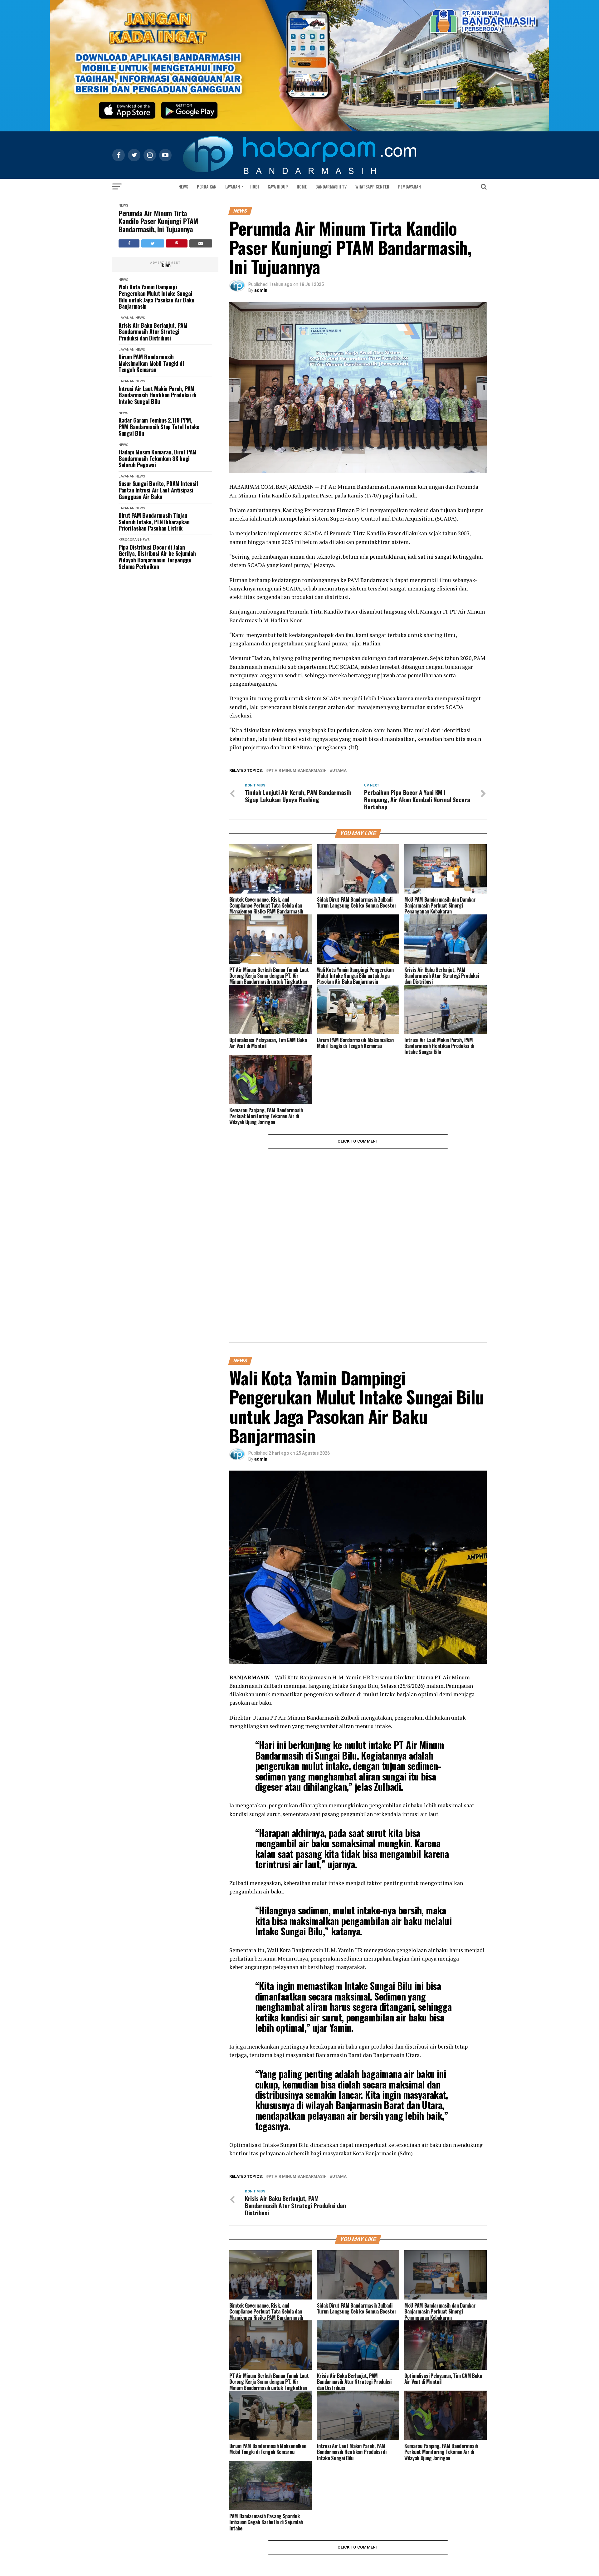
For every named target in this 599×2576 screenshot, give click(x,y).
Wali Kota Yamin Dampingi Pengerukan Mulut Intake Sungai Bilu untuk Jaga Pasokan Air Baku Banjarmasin (156, 297)
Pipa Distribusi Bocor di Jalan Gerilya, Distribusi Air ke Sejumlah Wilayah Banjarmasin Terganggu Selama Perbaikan (157, 557)
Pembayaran (409, 186)
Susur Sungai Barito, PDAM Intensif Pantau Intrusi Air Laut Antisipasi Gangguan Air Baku (158, 490)
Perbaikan (207, 186)
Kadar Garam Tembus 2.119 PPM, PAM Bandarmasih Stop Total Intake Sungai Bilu (159, 427)
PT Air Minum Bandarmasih (298, 771)
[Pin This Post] (177, 243)
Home (302, 186)
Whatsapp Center (372, 186)
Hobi (255, 186)
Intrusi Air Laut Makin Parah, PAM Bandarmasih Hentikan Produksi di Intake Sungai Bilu (157, 395)
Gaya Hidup (278, 186)
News (183, 186)
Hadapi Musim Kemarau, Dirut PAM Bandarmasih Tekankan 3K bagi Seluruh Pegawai (158, 458)
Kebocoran (129, 540)
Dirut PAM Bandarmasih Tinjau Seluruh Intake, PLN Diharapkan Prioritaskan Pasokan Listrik (154, 522)
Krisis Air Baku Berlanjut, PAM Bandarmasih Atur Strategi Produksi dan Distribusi (153, 332)
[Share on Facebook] (129, 243)
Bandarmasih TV (331, 186)
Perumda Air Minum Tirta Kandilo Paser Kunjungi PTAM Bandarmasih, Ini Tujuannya (158, 221)
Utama (339, 771)
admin (261, 290)
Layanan (233, 186)
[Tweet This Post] (153, 243)
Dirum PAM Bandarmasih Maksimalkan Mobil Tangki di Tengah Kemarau (151, 363)
